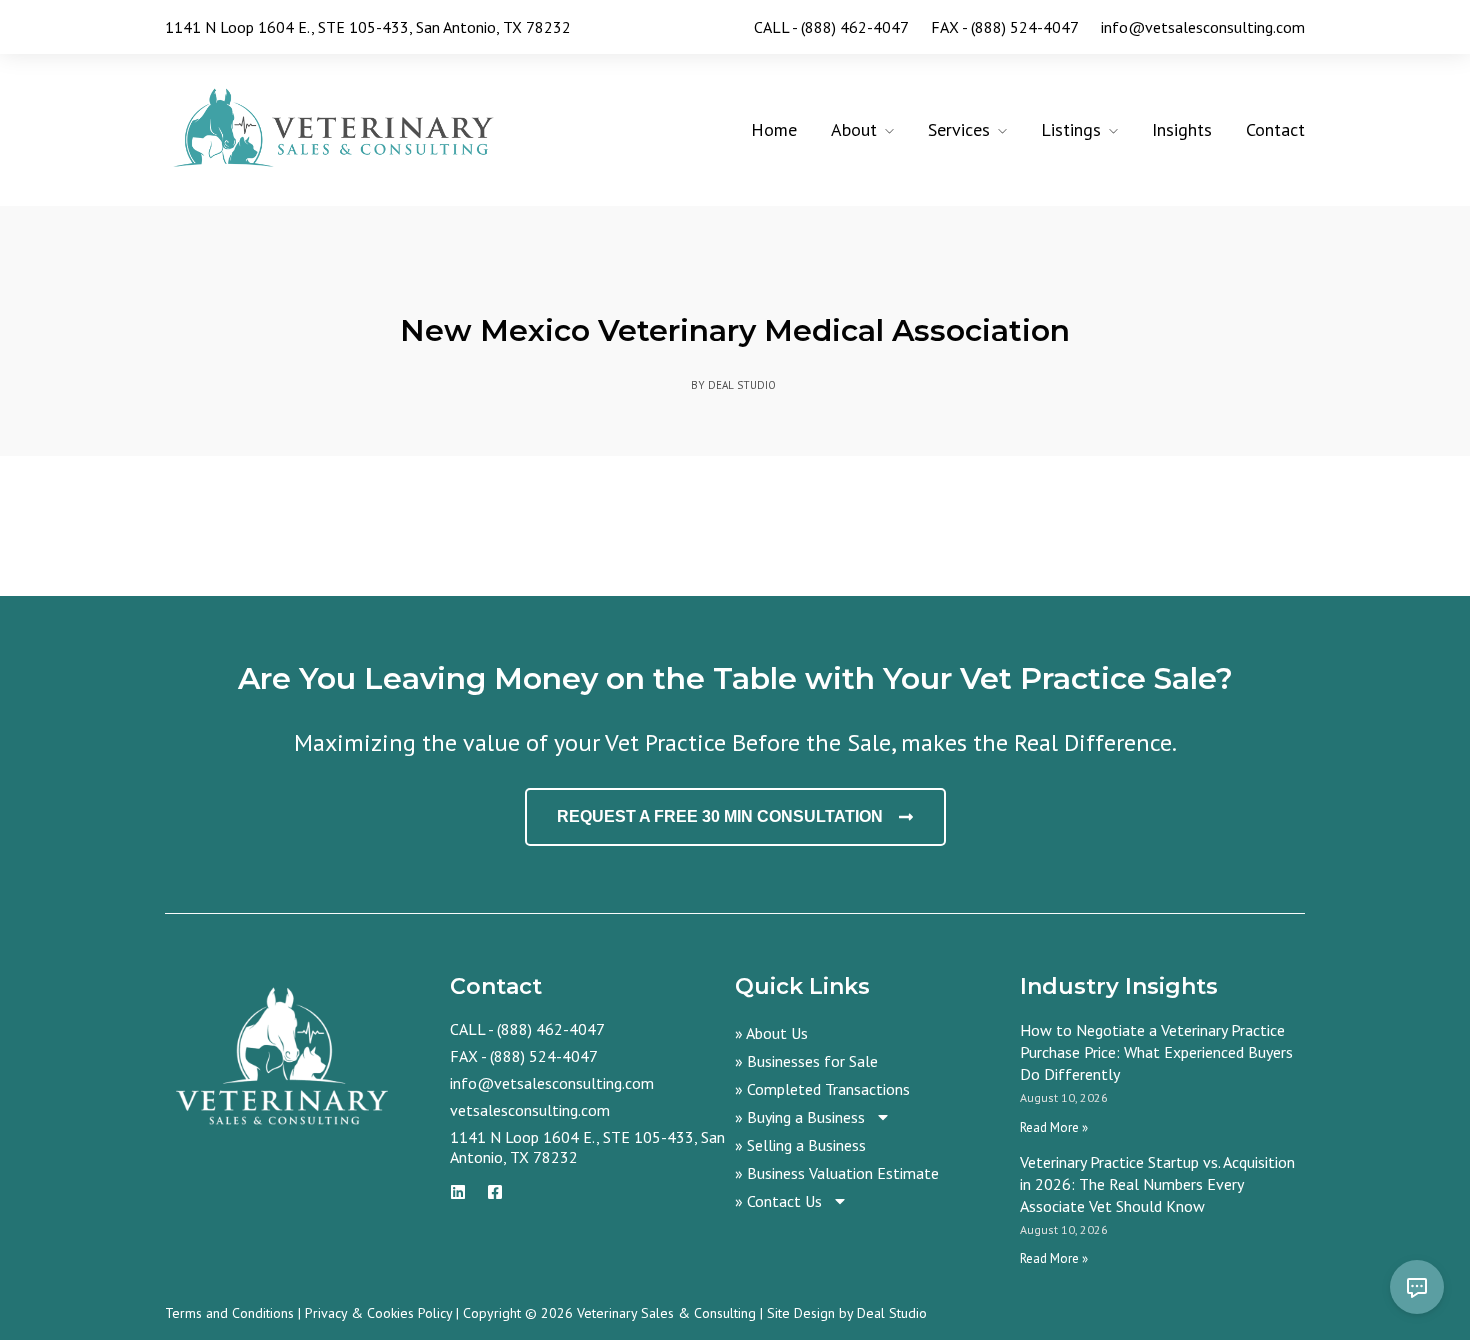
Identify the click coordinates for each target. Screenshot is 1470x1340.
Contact (1275, 129)
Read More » (1054, 1127)
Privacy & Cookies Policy (378, 1313)
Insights (1182, 129)
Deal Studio (892, 1313)
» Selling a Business (800, 1145)
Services (959, 129)
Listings (1071, 129)
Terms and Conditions (229, 1313)
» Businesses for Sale (806, 1061)
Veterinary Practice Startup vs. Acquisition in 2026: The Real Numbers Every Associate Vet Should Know (1157, 1184)
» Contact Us (778, 1201)
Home (774, 129)
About (854, 129)
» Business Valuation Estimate (837, 1173)
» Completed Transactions (822, 1089)
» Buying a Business (800, 1117)
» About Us (771, 1033)
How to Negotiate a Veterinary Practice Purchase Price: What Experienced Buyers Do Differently (1156, 1052)
